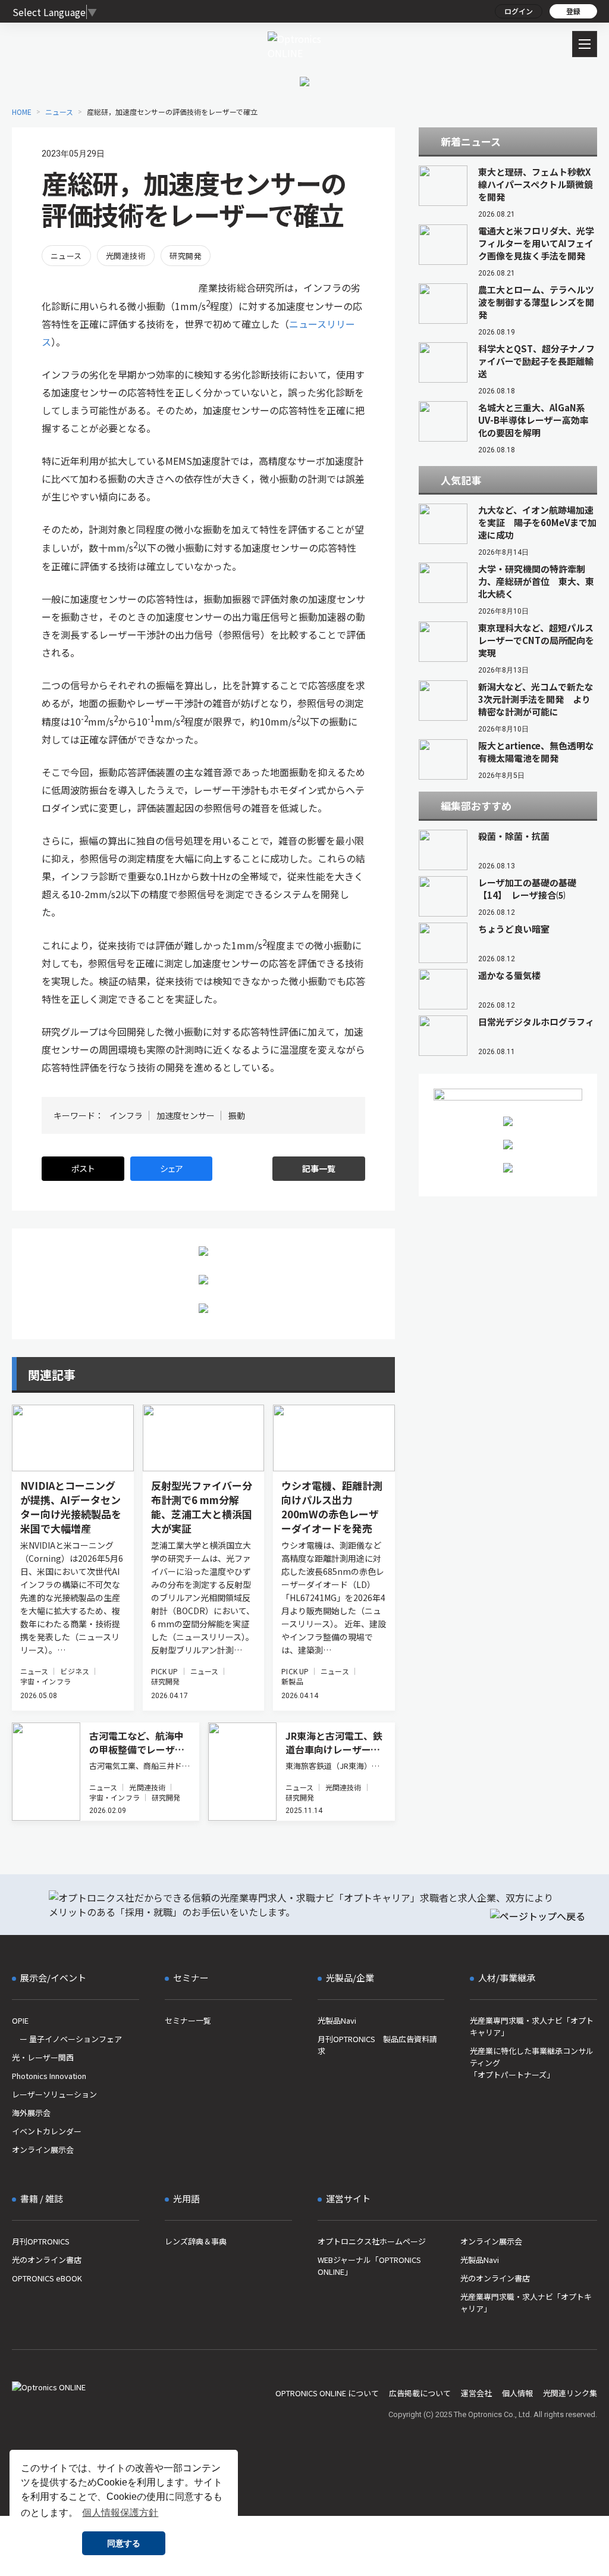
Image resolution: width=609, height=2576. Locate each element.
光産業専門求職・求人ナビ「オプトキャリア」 (532, 2026)
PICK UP (165, 1671)
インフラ (126, 1115)
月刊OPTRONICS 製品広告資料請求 (377, 2045)
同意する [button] (124, 2543)
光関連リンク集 (570, 2393)
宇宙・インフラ (45, 1681)
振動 (237, 1115)
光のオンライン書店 (47, 2260)
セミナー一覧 (188, 2020)
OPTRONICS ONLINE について (327, 2393)
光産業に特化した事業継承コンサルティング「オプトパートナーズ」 (532, 2063)
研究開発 (186, 256)
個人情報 (517, 2393)
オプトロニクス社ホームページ (372, 2241)
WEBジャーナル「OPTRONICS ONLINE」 (369, 2266)
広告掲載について (420, 2393)
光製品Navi (337, 2020)
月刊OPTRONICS (41, 2241)
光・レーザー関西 (43, 2057)
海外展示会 (31, 2113)
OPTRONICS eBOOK (47, 2278)
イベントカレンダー (47, 2131)
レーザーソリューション (54, 2094)
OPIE (20, 2020)
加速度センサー (186, 1115)
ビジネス (74, 1671)
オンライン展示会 (43, 2150)
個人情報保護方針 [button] (120, 2513)
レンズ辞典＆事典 (196, 2241)
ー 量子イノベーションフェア (67, 2039)
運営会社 (476, 2393)
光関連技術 (126, 256)
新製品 (292, 1681)
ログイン (519, 11)
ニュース (66, 256)
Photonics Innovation (49, 2076)
